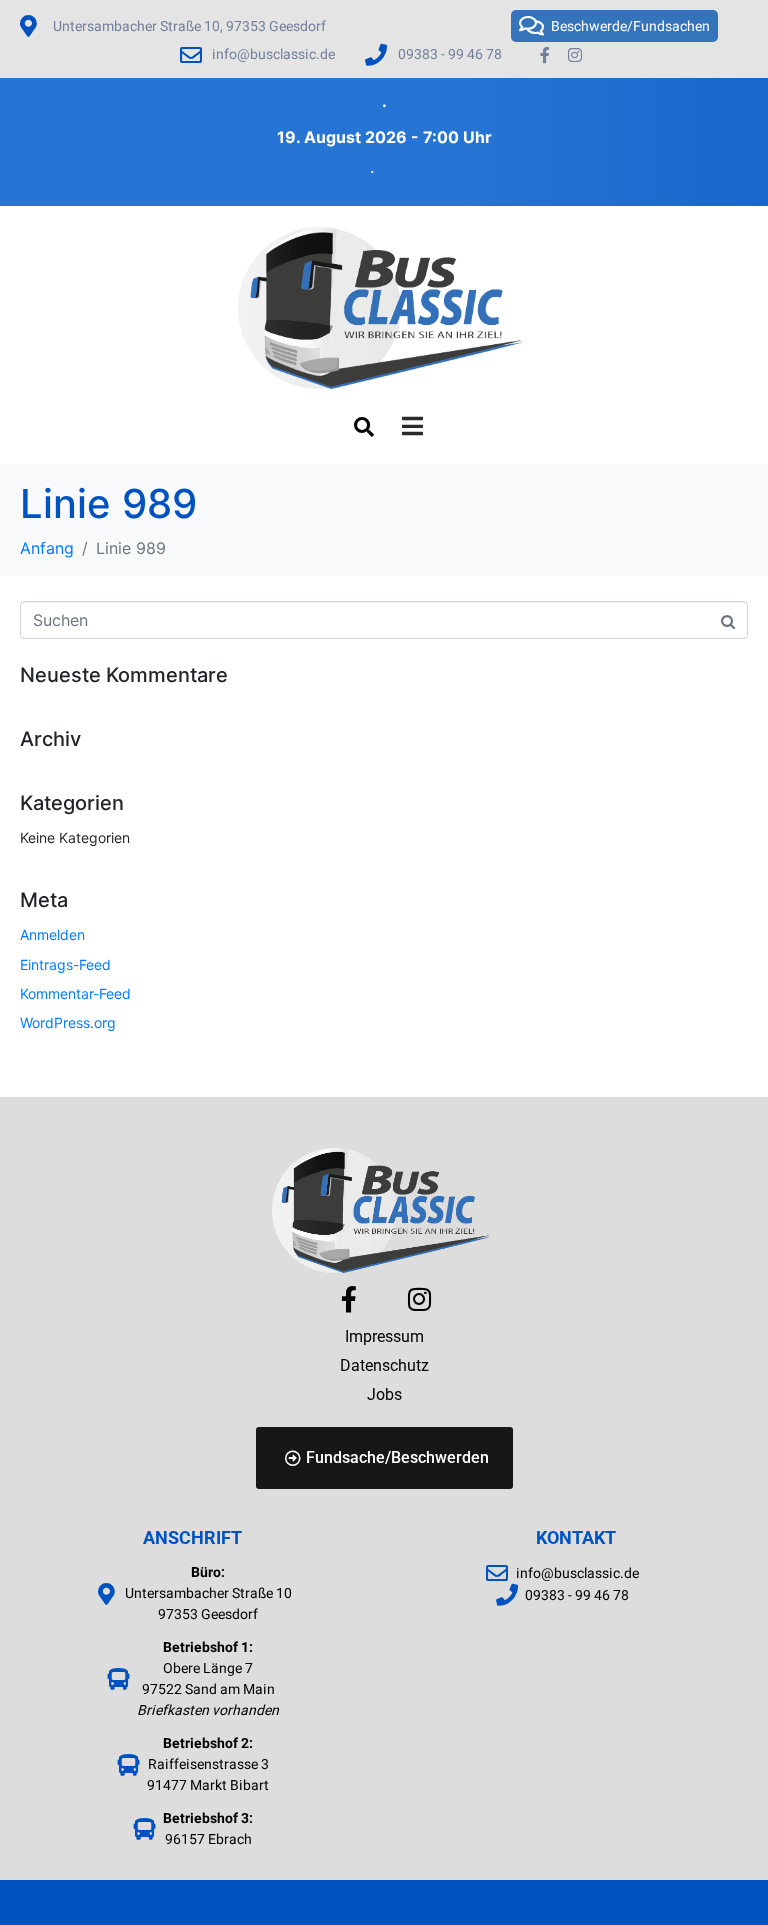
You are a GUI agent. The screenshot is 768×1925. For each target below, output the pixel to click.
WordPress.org (68, 1022)
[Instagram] (576, 55)
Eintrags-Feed (65, 964)
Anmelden (52, 934)
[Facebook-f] (545, 55)
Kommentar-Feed (75, 993)
